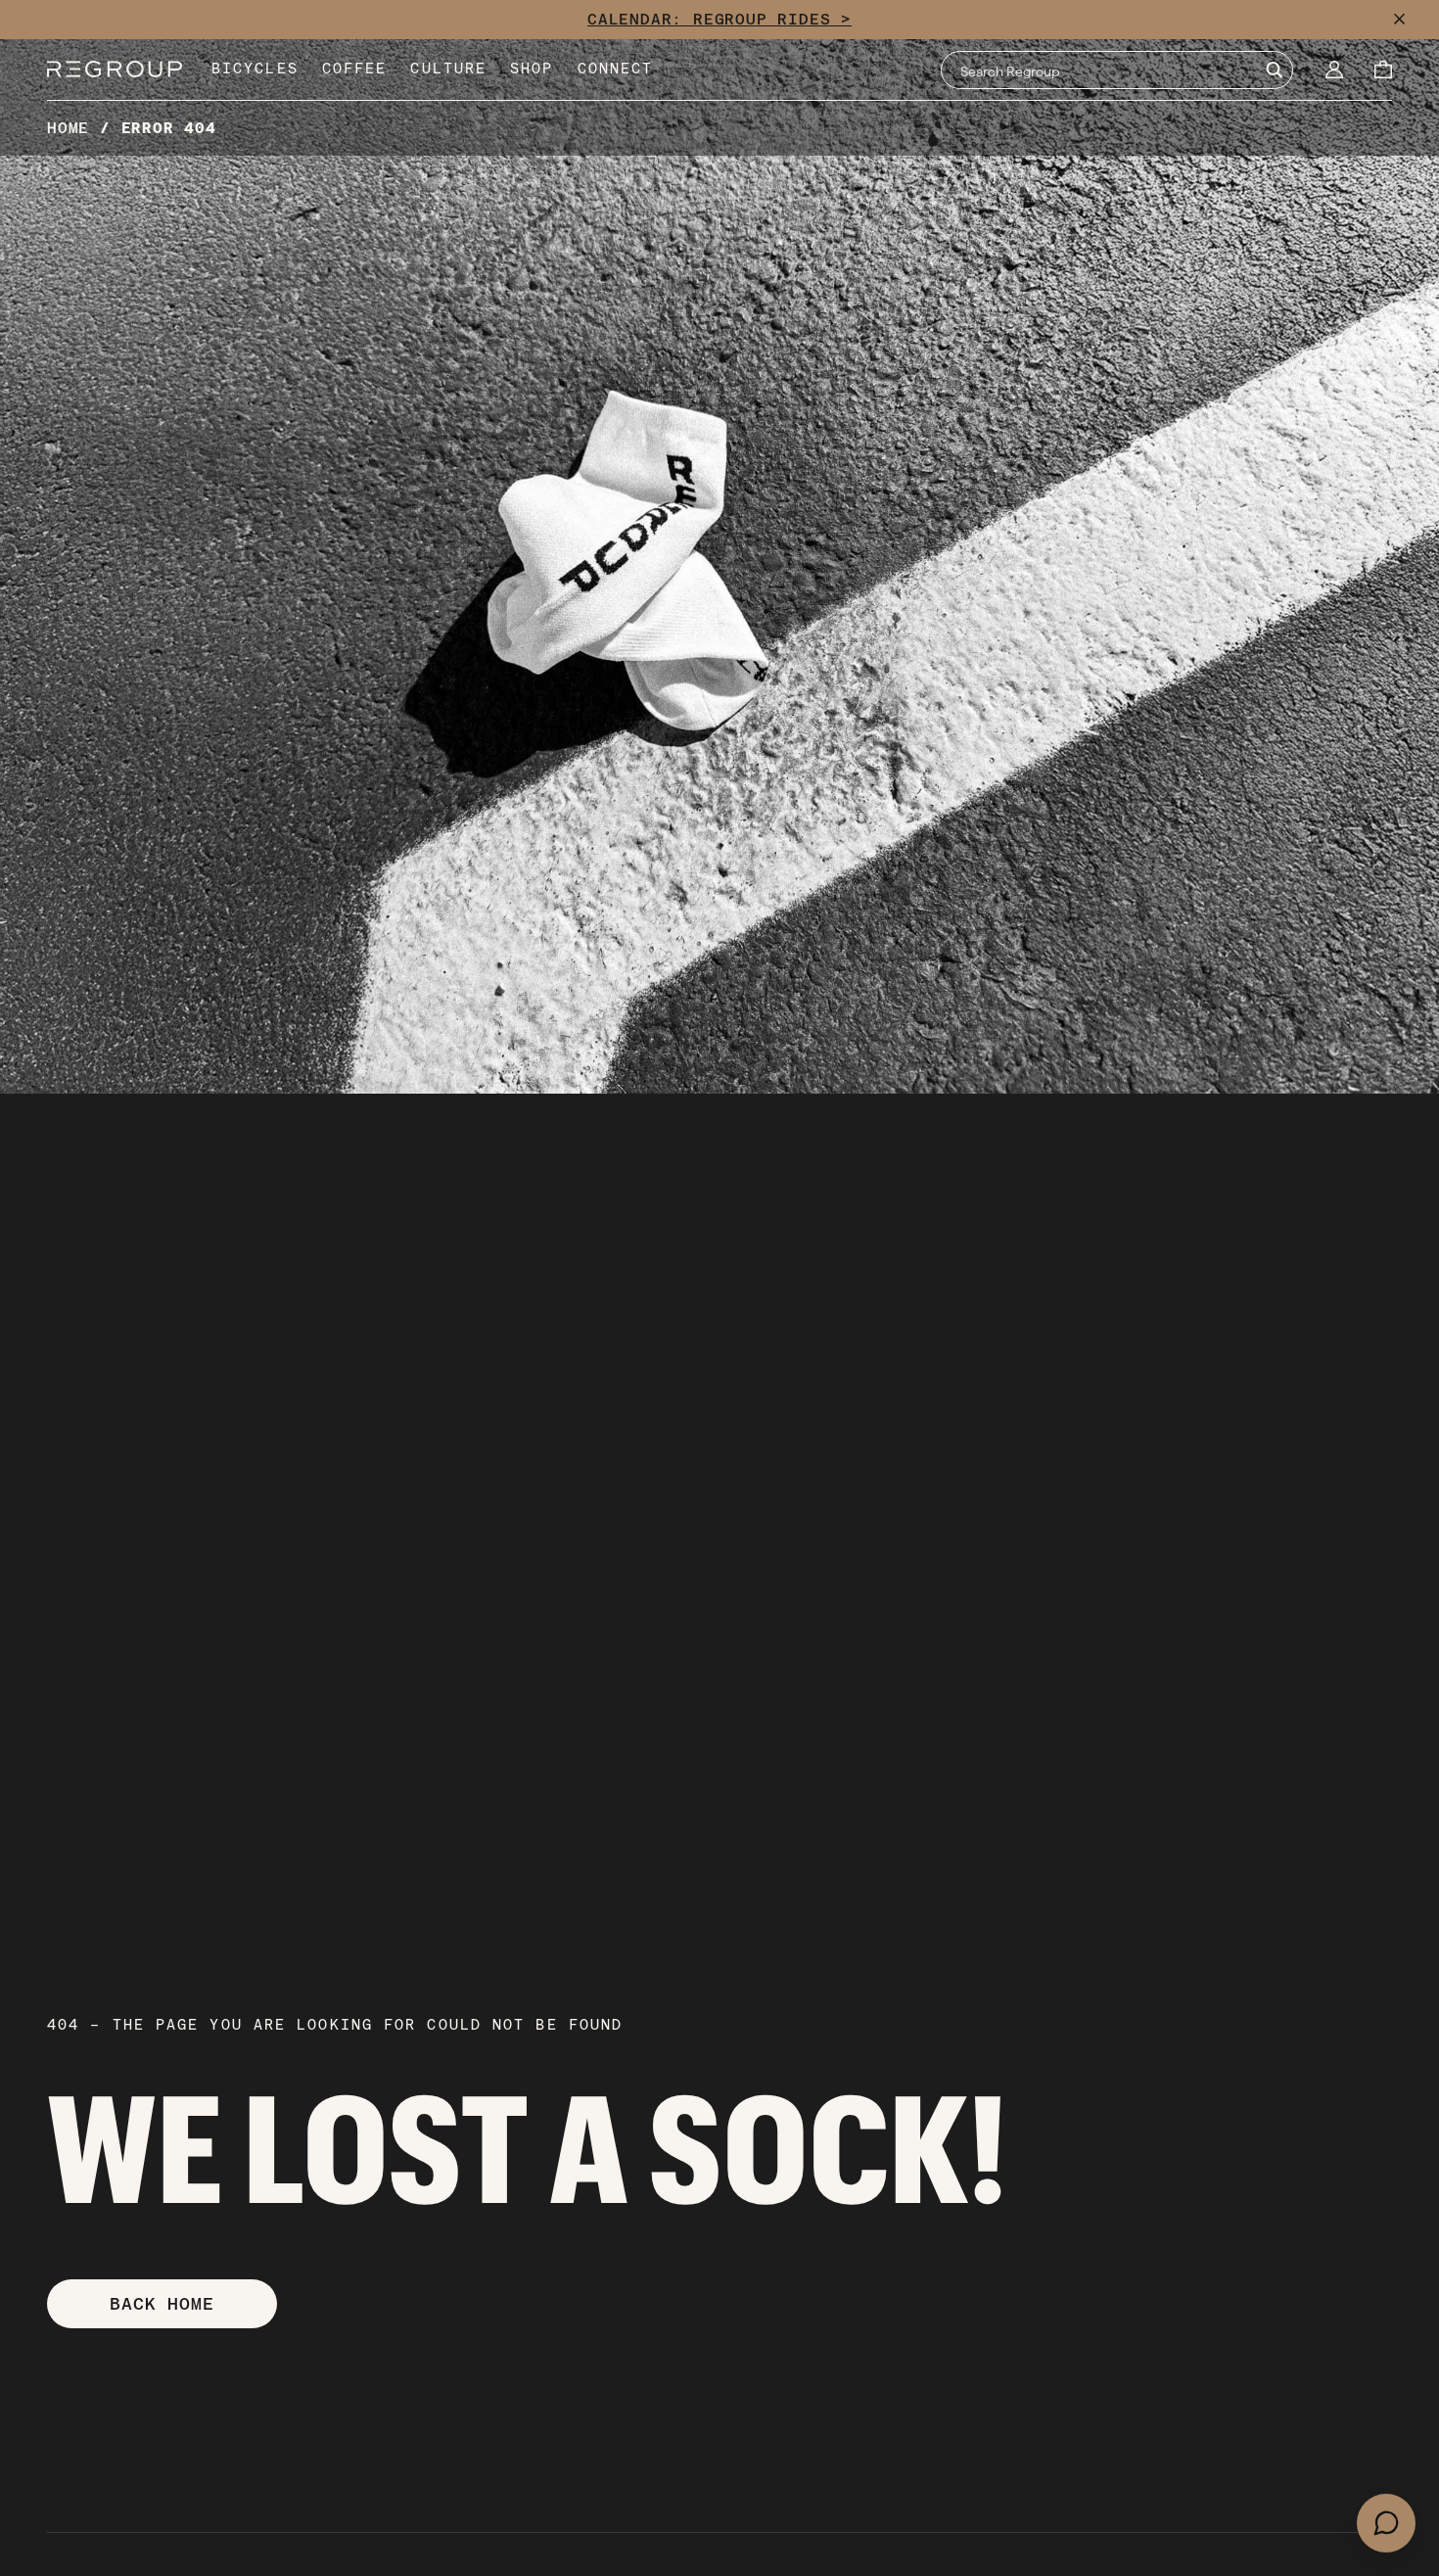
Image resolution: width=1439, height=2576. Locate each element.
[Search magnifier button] (1274, 70)
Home (68, 128)
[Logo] (115, 70)
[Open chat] (1386, 2523)
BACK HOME (162, 2303)
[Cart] (1383, 70)
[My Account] (1334, 70)
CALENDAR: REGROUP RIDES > (719, 19)
